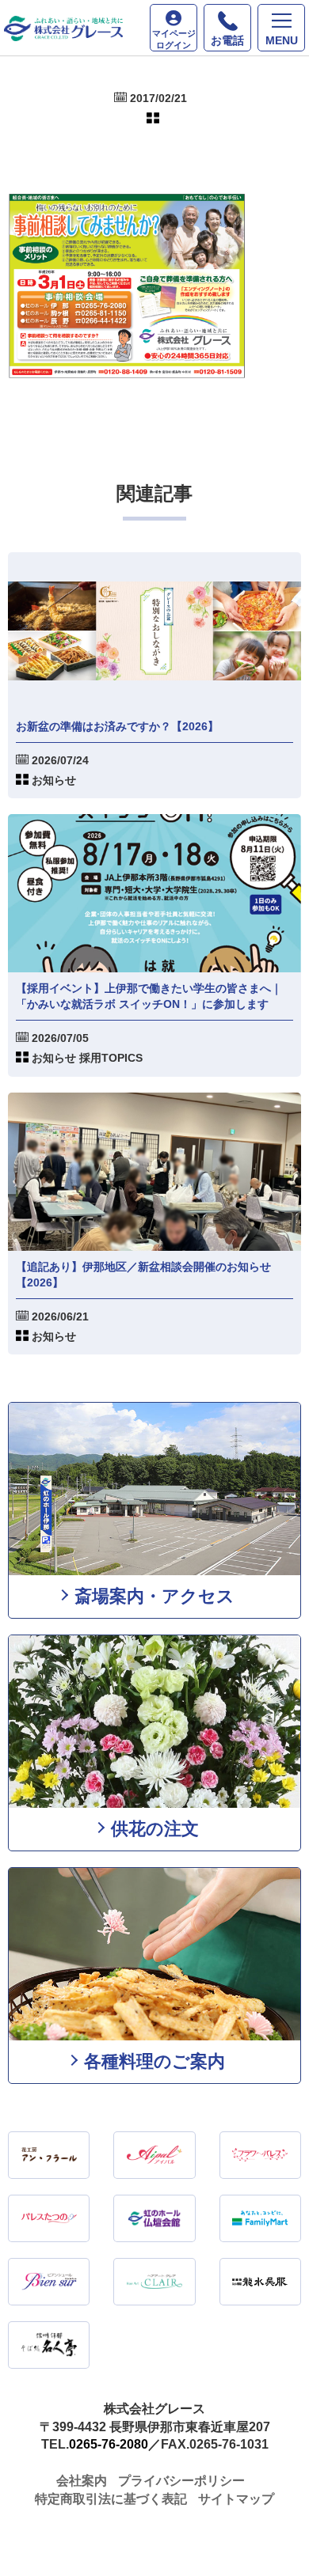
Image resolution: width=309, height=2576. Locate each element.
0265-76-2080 (109, 2444)
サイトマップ (236, 2499)
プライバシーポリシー (181, 2481)
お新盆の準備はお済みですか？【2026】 (117, 726)
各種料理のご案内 (154, 2061)
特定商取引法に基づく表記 (111, 2499)
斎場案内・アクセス (154, 1596)
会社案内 (82, 2481)
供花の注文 (155, 1829)
